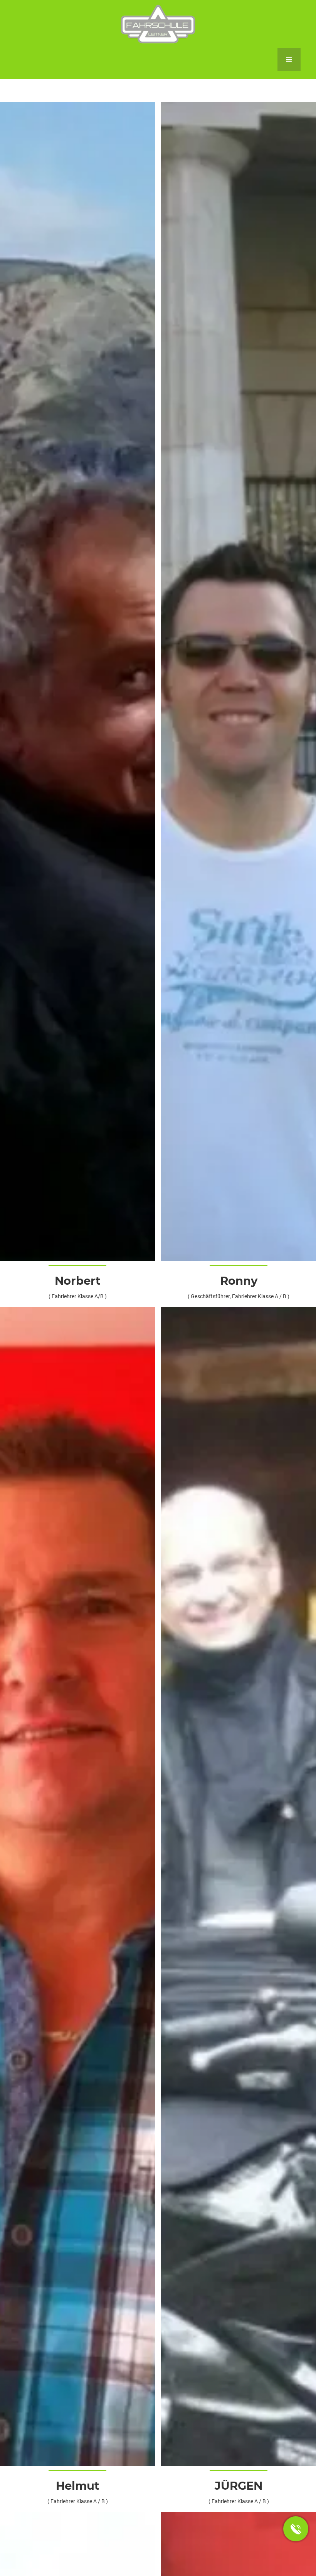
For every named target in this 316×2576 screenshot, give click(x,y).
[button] (289, 60)
